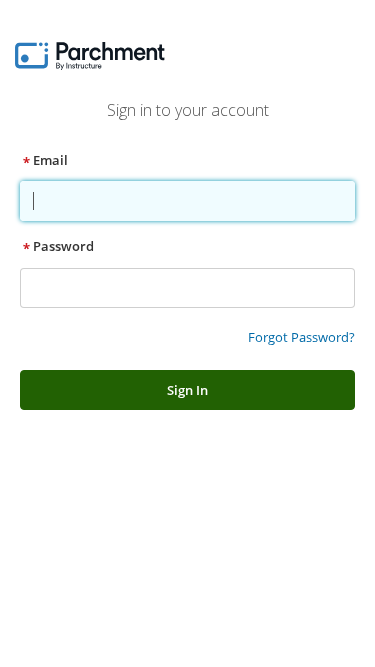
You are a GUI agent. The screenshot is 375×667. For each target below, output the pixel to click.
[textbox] (186, 201)
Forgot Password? (301, 337)
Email (50, 160)
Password (63, 246)
